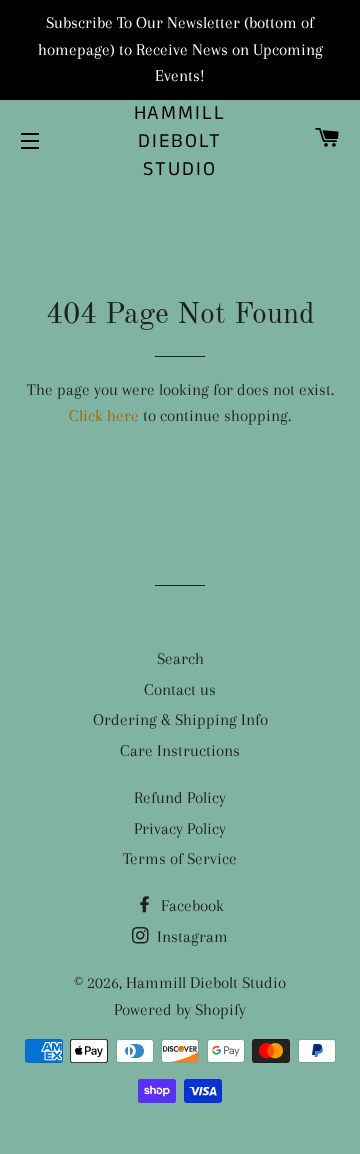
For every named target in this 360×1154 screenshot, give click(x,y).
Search (180, 658)
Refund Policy (180, 797)
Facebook (190, 905)
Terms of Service (180, 858)
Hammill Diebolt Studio (180, 142)
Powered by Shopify (180, 1009)
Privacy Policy (180, 828)
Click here (104, 415)
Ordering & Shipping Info (180, 719)
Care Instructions (180, 750)
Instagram (190, 936)
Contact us (180, 689)
